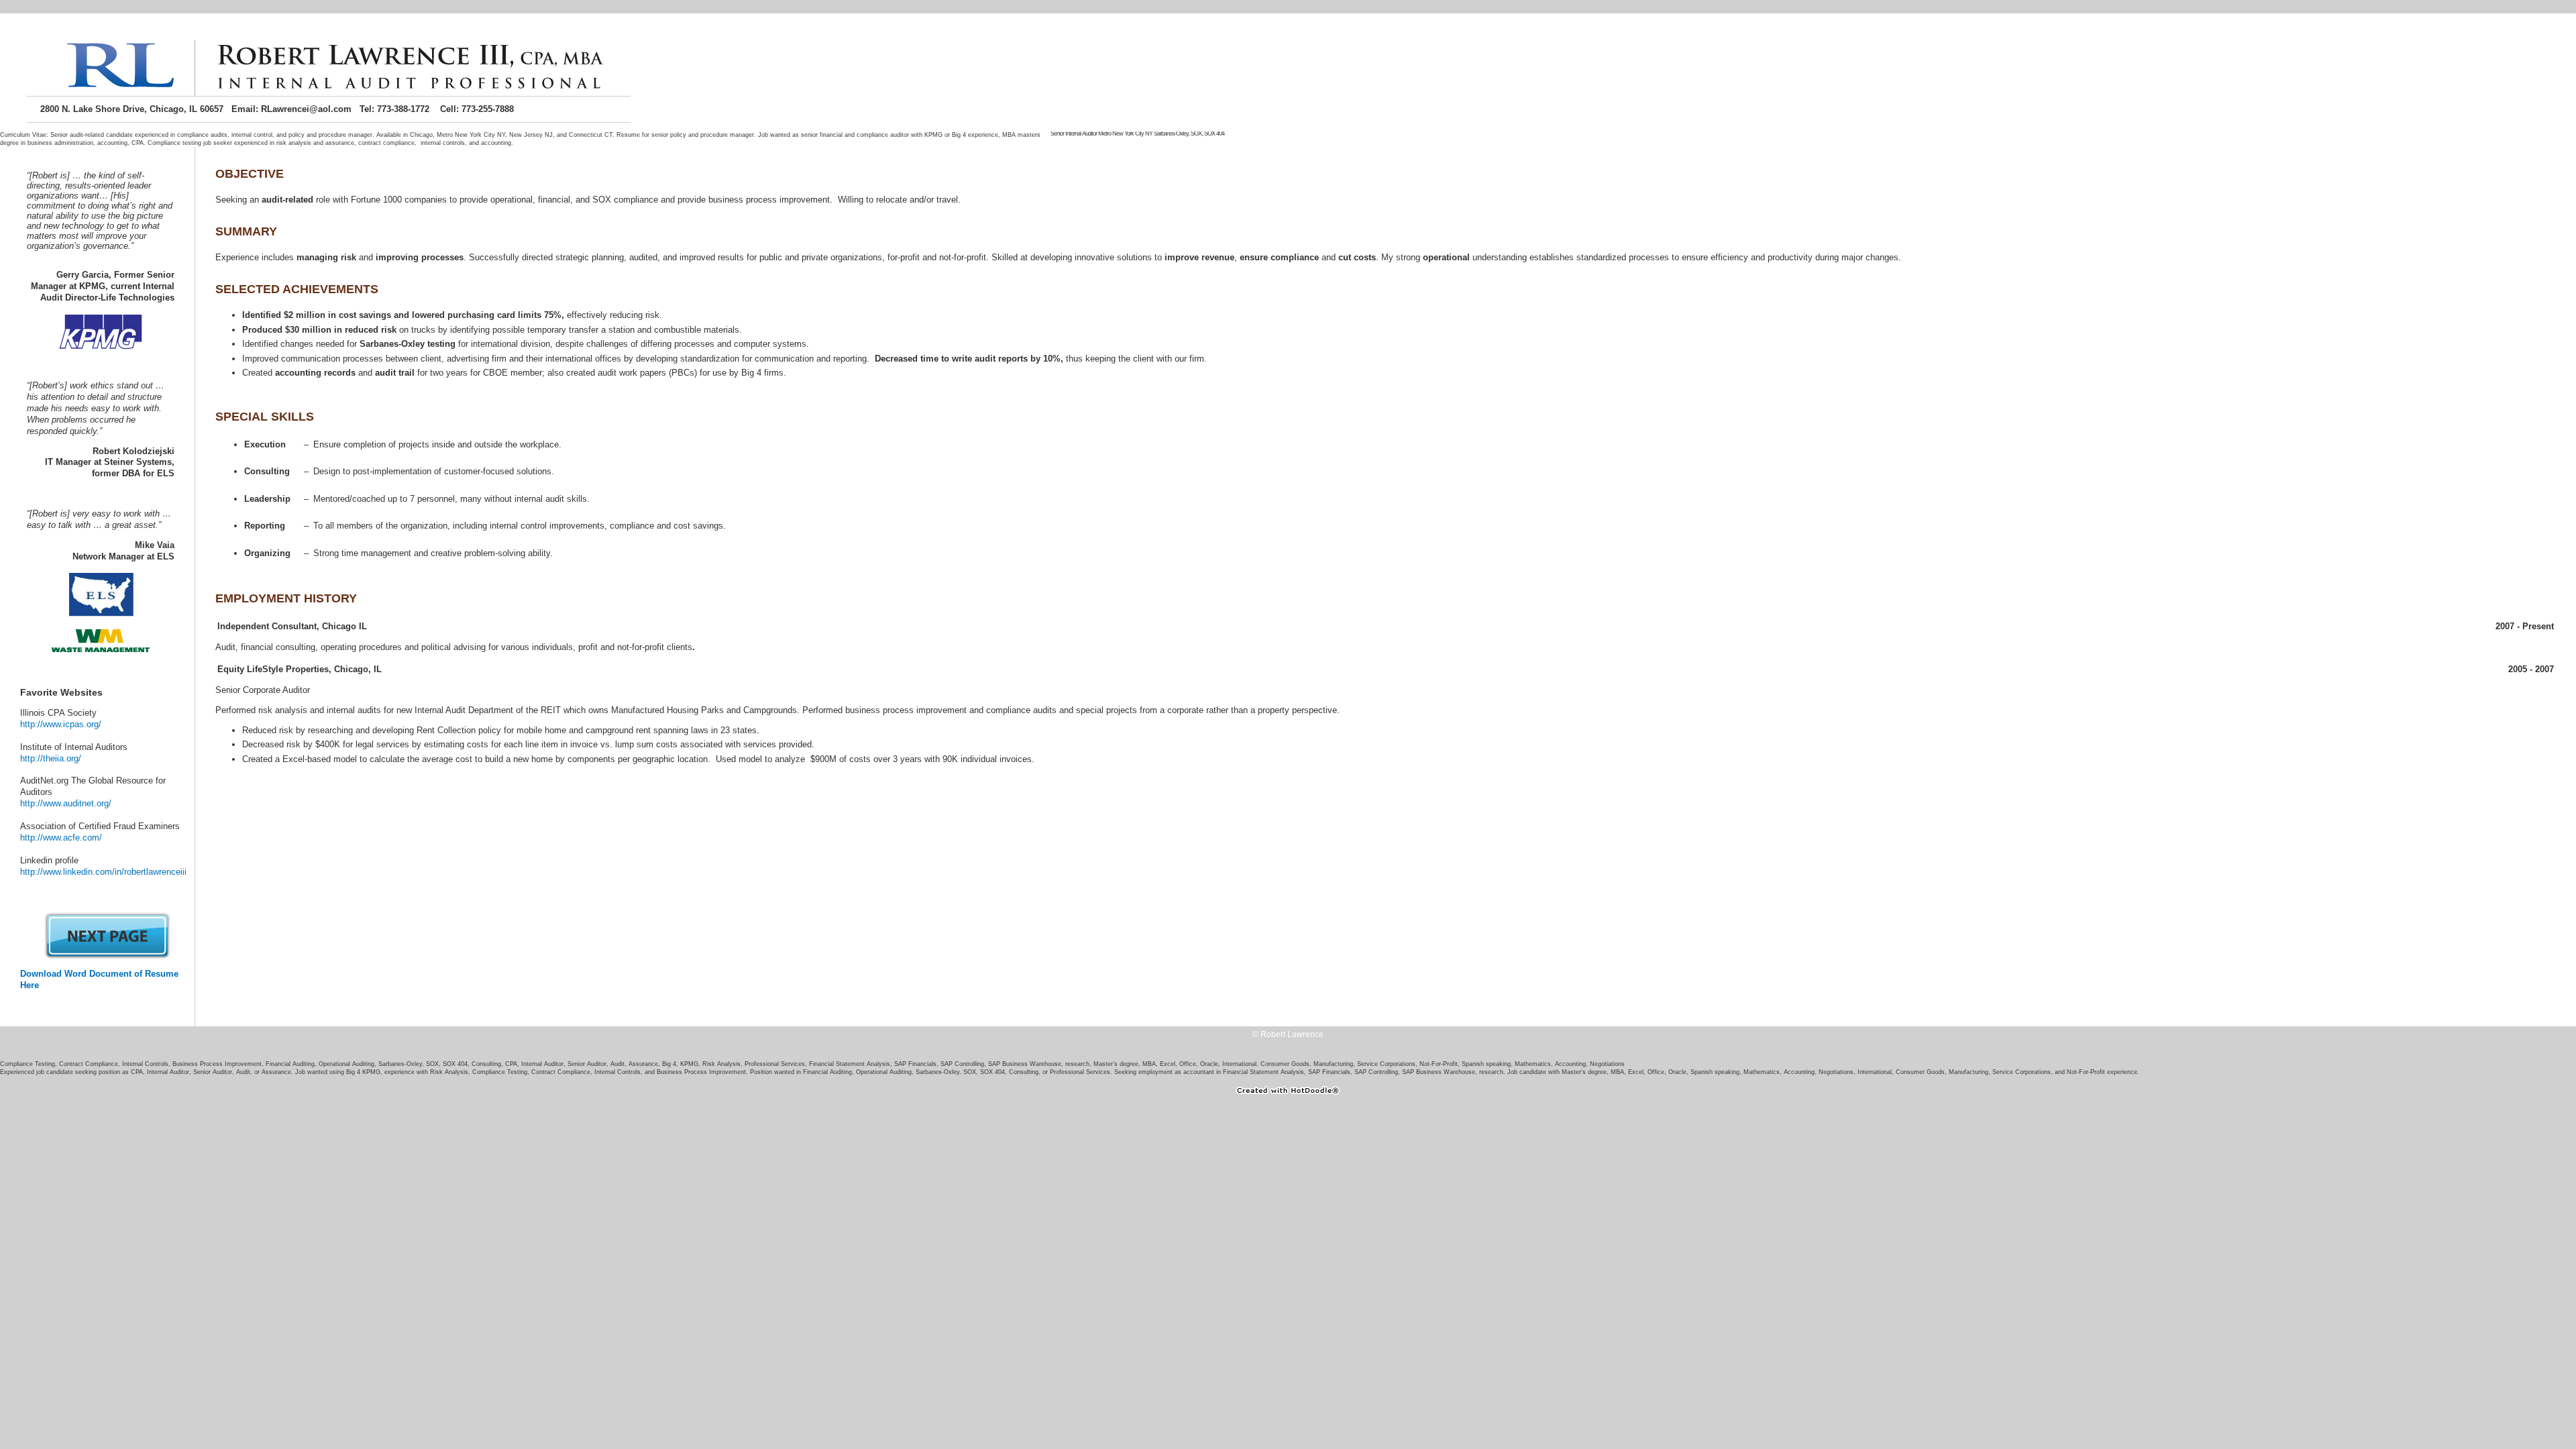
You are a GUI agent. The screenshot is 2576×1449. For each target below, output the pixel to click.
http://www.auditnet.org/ (66, 803)
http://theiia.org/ (51, 758)
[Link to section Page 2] (107, 957)
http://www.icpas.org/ (61, 724)
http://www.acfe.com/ (61, 838)
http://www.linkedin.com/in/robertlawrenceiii (103, 872)
